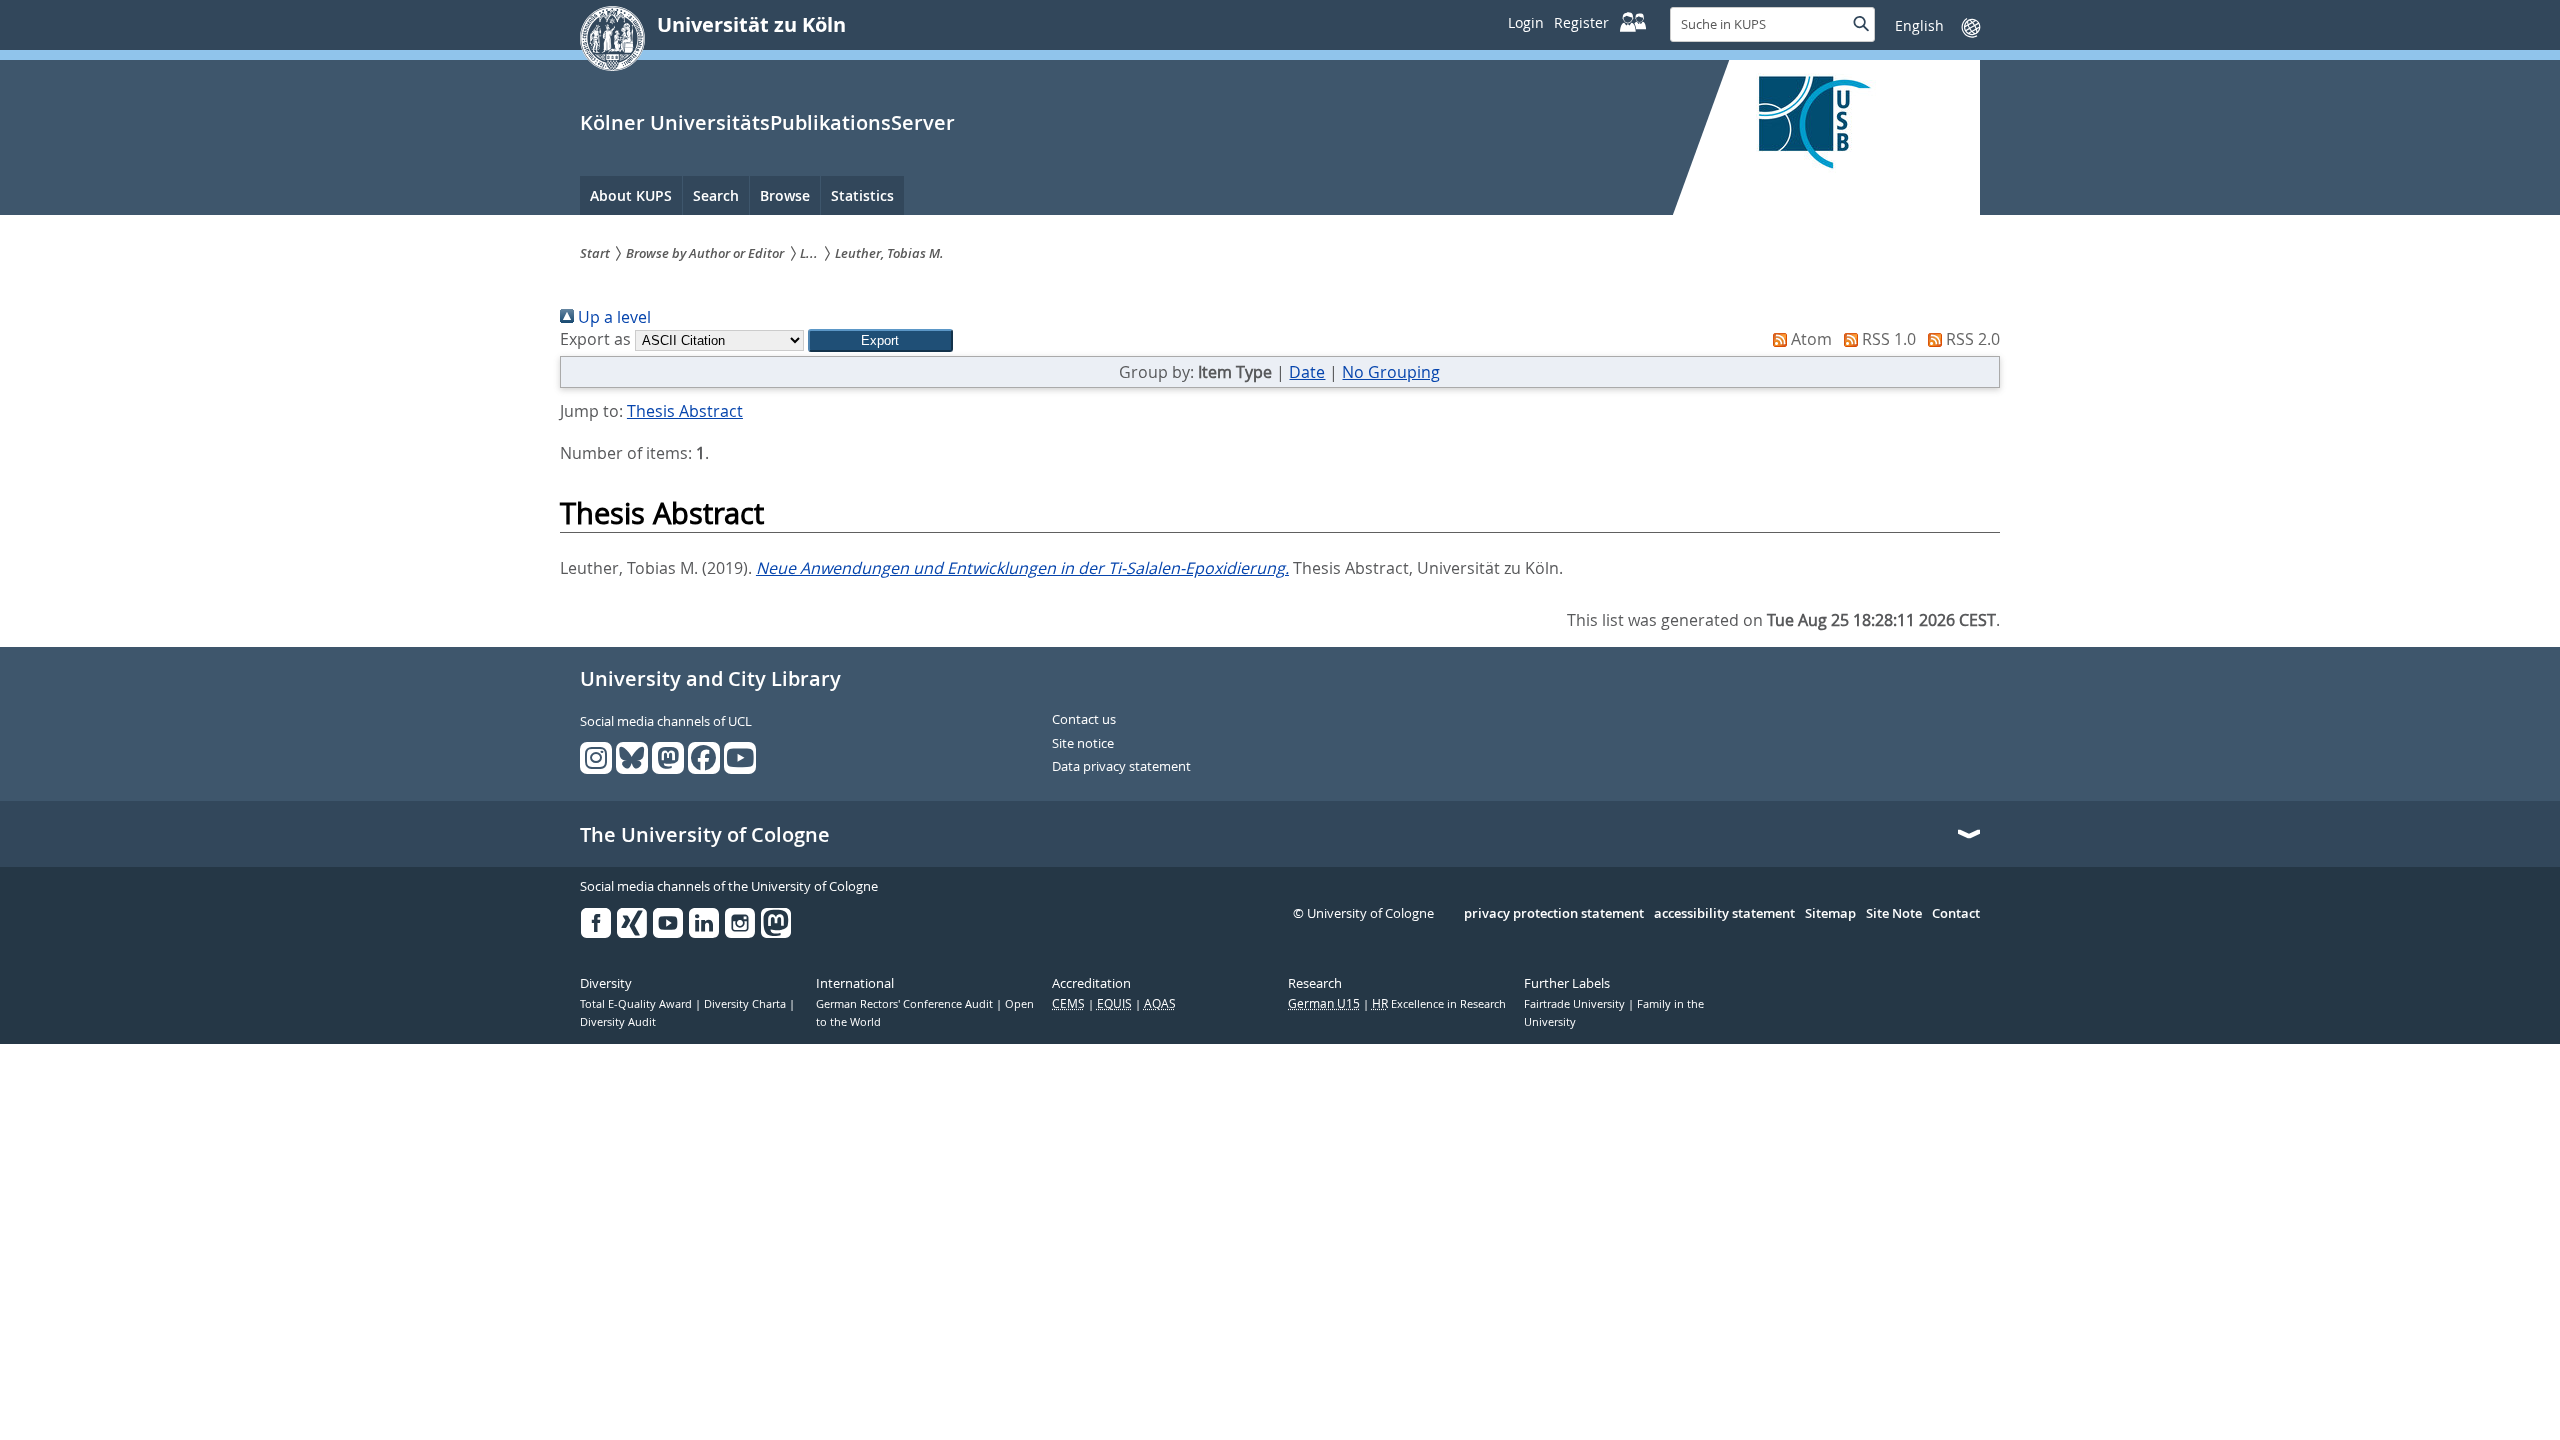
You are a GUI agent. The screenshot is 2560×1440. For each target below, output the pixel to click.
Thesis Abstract (685, 411)
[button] (880, 340)
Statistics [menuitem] (862, 195)
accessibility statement (1724, 914)
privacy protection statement (1554, 914)
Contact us (1084, 720)
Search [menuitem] (716, 195)
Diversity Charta (746, 1004)
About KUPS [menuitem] (631, 195)
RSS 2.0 (1971, 339)
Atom (1809, 339)
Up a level (612, 317)
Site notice (1083, 744)
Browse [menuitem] (785, 195)
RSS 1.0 (1887, 339)
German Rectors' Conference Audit (906, 1004)
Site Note (1894, 914)
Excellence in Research (1439, 1004)
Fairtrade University (1576, 1004)
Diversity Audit (618, 1022)
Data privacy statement (1121, 767)
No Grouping (1391, 372)
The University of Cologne (705, 835)
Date (1307, 372)
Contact (1956, 914)
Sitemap (1830, 914)
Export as (595, 339)
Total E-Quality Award (637, 1004)
